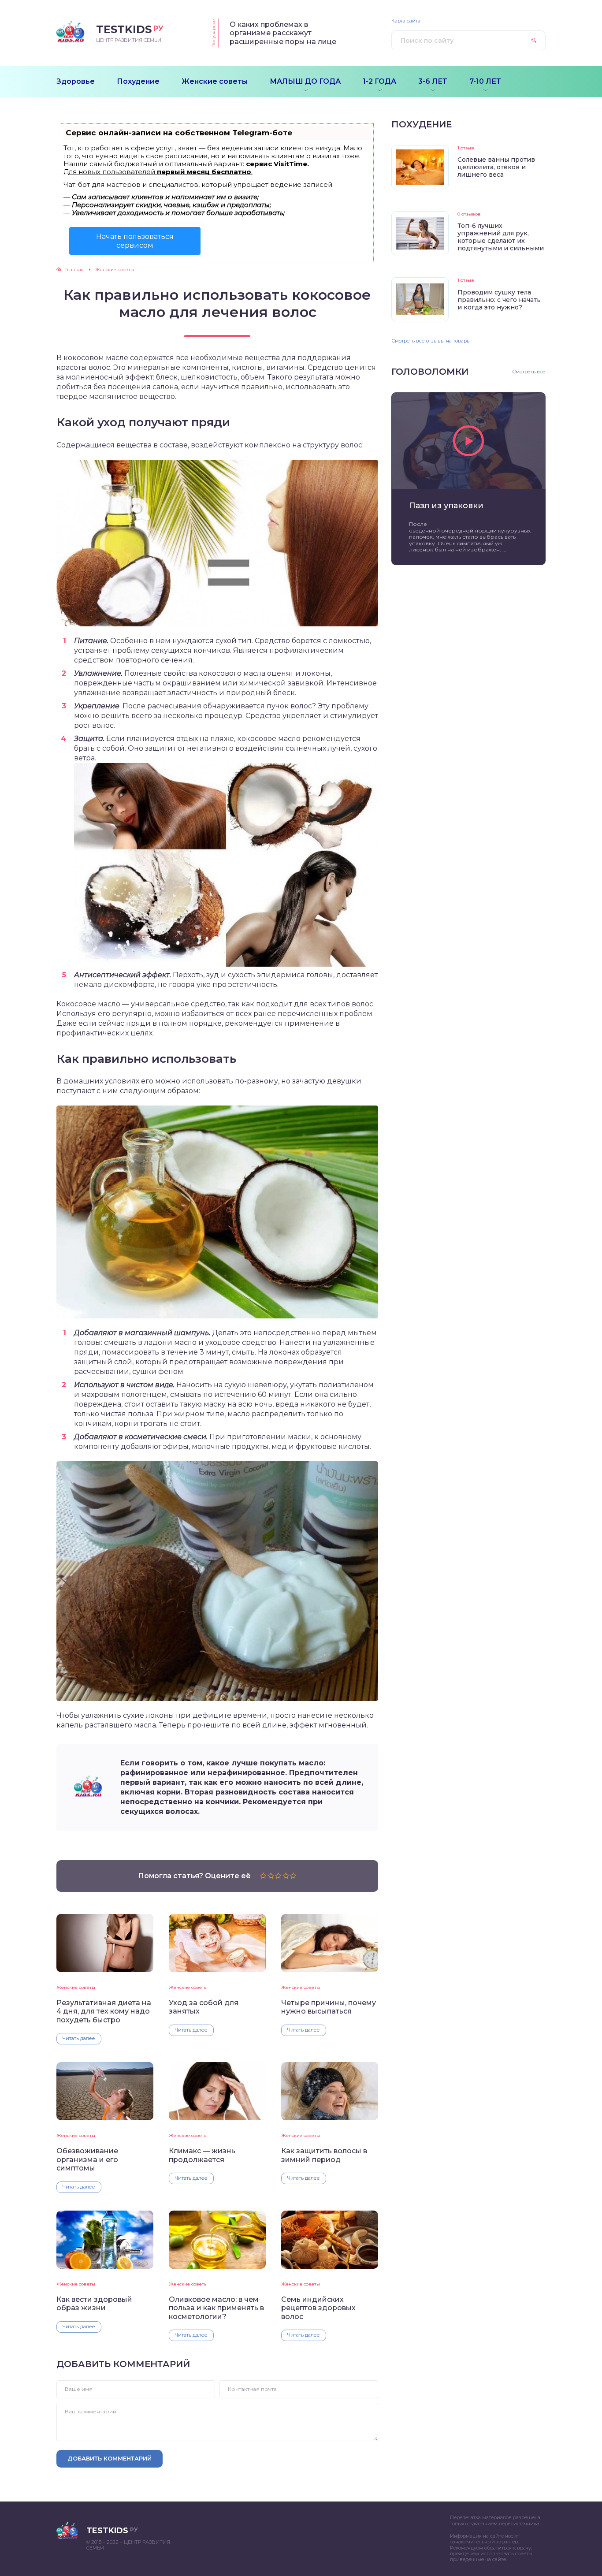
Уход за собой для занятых (204, 2007)
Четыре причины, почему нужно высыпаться (329, 2007)
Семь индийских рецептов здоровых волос (318, 2308)
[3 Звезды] (278, 1876)
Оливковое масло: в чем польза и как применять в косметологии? (216, 2308)
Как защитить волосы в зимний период (324, 2155)
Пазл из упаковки (446, 506)
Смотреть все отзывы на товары (431, 341)
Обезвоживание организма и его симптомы (87, 2159)
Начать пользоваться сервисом (135, 241)
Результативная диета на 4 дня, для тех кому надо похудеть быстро (104, 2011)
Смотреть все (529, 372)
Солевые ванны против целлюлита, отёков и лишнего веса (496, 167)
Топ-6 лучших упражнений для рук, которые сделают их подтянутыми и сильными (501, 237)
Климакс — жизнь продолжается (202, 2155)
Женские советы (76, 1987)
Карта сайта (406, 21)
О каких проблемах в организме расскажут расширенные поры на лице (283, 33)
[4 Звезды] (286, 1876)
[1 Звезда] (263, 1876)
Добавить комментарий (110, 2458)
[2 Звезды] (271, 1876)
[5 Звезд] (293, 1876)
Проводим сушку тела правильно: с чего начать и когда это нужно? (499, 300)
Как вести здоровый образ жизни (94, 2304)
